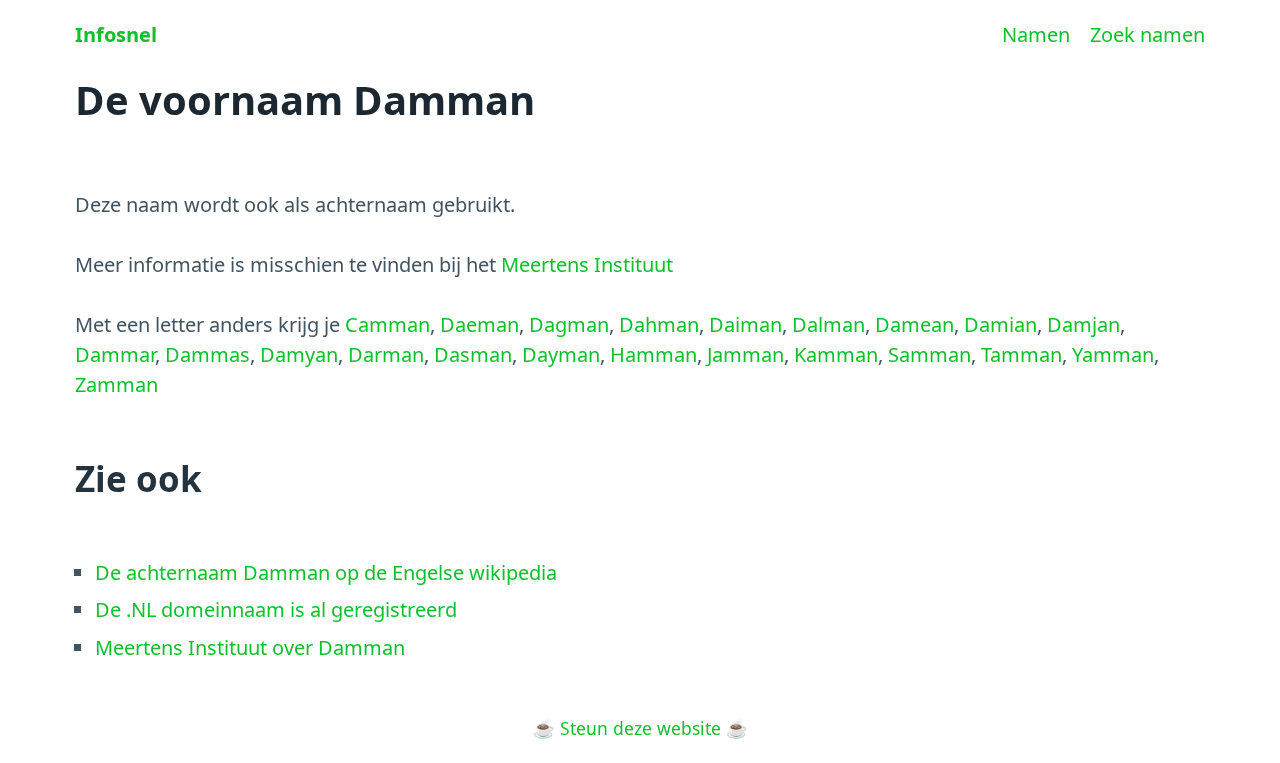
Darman (386, 354)
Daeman (479, 324)
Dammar (115, 354)
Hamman (653, 354)
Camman (387, 324)
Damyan (299, 354)
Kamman (836, 354)
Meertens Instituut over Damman (250, 647)
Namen (1036, 34)
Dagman (569, 324)
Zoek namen (1147, 34)
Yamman (1113, 354)
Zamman (116, 384)
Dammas (207, 354)
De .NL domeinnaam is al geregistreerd (276, 609)
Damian (1000, 324)
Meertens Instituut (587, 264)
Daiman (745, 324)
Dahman (659, 324)
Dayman (561, 354)
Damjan (1083, 324)
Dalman (828, 324)
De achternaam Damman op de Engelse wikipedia (326, 572)
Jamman (745, 354)
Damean (914, 324)
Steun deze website (640, 728)
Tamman (1021, 354)
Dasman (473, 354)
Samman (929, 354)
